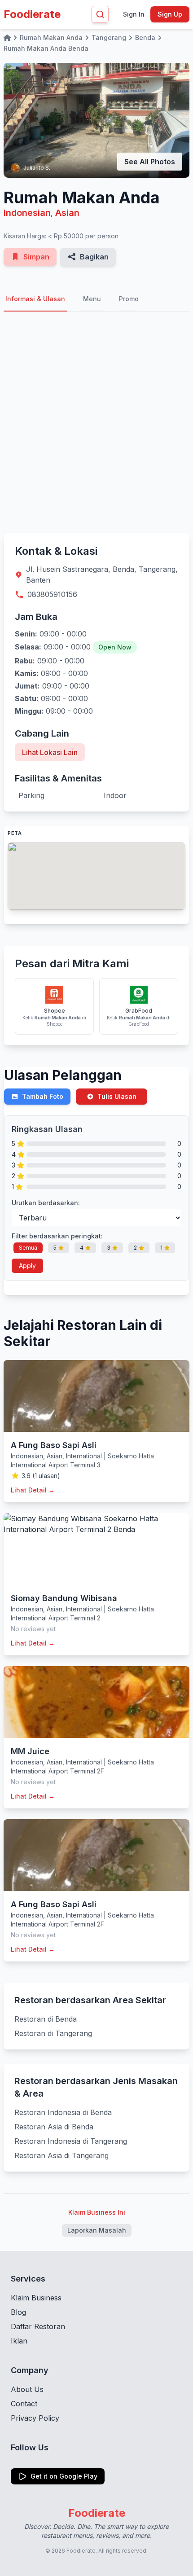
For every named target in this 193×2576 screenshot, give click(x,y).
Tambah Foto (43, 1096)
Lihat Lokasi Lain (50, 752)
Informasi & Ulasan (35, 299)
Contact (24, 2404)
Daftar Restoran (38, 2326)
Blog (18, 2312)
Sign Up (170, 14)
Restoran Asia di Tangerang (61, 2155)
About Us (27, 2389)
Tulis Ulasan (117, 1096)
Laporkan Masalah (97, 2230)
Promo (129, 299)
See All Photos (150, 162)
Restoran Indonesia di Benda (63, 2112)
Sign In (134, 14)
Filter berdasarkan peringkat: (57, 1236)
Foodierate (32, 14)
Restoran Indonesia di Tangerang (71, 2141)
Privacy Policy (35, 2418)
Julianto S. (37, 168)
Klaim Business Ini (97, 2212)
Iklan (19, 2341)
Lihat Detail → (33, 1490)
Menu (92, 299)
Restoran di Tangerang (53, 2033)
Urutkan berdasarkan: (46, 1203)
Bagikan (94, 257)
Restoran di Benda (46, 2019)
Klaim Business (36, 2298)
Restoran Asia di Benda (54, 2127)
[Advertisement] (96, 422)
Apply (27, 1266)
